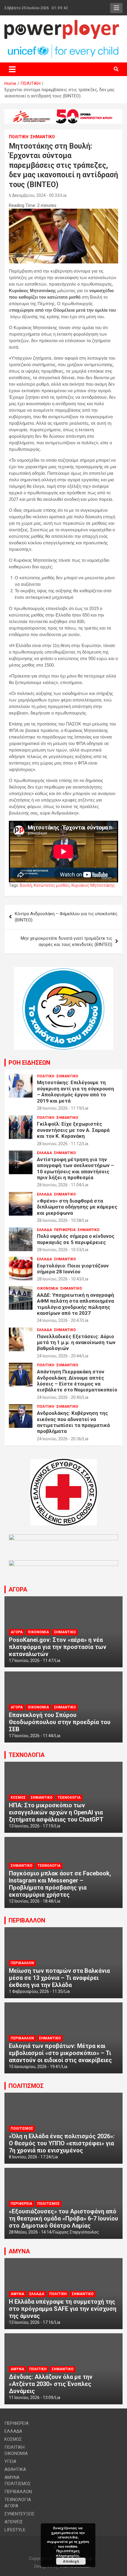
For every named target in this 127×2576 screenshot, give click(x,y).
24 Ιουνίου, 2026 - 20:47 (59, 1320)
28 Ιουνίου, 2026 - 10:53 (59, 1250)
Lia (64, 195)
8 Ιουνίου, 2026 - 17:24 (30, 2157)
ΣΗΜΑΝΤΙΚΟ (43, 137)
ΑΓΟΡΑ (18, 1589)
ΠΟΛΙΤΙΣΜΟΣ (26, 2086)
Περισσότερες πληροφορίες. (68, 2553)
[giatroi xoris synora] (63, 112)
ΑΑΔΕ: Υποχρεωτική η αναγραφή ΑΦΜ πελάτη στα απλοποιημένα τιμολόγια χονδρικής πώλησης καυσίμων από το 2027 (75, 1304)
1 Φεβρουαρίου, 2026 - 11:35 (36, 1991)
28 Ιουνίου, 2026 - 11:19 (59, 1108)
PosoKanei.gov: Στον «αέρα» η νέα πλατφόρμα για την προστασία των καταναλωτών (58, 1647)
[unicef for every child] (63, 47)
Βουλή (26, 885)
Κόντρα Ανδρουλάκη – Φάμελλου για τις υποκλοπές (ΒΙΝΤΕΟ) (66, 917)
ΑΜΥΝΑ (19, 2251)
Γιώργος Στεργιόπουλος (76, 2232)
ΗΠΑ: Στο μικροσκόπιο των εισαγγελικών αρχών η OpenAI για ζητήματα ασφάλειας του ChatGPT (56, 1812)
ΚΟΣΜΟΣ (18, 1798)
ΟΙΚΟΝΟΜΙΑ (48, 1288)
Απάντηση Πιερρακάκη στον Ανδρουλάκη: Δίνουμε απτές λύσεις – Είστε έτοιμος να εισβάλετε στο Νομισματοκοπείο (77, 1381)
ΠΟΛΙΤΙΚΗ (19, 137)
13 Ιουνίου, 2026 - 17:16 (31, 2322)
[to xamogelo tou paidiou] (63, 970)
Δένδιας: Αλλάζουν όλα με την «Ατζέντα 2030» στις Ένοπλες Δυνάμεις (51, 2384)
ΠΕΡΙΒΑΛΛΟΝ (27, 1920)
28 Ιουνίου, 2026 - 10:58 (59, 1220)
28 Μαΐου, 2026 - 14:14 (30, 2232)
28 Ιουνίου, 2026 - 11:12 (59, 1144)
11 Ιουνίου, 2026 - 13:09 (31, 2398)
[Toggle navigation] (12, 69)
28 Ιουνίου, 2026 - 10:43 (59, 1279)
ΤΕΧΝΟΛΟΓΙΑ (27, 1755)
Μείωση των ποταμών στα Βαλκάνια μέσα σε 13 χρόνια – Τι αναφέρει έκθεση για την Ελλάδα (59, 1978)
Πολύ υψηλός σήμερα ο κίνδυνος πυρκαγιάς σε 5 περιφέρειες (76, 1239)
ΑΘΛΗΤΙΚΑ (15, 2469)
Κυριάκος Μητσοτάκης (93, 885)
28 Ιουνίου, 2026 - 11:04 (59, 1185)
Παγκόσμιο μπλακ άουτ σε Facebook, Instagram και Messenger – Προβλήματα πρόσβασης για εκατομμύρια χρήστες (60, 1884)
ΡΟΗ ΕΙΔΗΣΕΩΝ (29, 1063)
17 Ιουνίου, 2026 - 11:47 (31, 1661)
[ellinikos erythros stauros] (64, 1462)
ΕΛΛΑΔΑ (44, 1153)
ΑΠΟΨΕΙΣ (14, 2522)
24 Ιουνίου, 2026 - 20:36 (59, 1439)
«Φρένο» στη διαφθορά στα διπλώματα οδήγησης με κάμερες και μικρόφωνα (77, 1207)
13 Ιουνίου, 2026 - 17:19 (31, 1826)
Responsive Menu (116, 8)
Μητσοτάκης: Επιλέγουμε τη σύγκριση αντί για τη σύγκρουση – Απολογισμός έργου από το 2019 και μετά (75, 1091)
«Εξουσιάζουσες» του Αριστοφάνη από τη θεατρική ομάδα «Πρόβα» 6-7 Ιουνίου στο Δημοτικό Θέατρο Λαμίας (63, 2218)
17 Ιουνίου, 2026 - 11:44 (31, 1736)
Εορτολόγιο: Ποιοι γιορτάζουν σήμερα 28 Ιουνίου (73, 1269)
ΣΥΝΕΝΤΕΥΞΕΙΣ (19, 2514)
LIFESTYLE (15, 2530)
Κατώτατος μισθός (52, 885)
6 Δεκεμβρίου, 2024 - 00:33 (34, 195)
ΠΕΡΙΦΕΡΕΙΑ (65, 1230)
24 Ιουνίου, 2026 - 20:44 (59, 1356)
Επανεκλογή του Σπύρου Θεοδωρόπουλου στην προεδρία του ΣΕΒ (60, 1722)
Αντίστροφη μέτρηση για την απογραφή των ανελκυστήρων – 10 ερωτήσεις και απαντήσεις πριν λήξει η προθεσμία (75, 1168)
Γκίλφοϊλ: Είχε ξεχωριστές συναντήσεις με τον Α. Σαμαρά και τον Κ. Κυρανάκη (73, 1130)
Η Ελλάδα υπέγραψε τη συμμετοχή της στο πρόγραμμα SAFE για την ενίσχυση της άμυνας (63, 2309)
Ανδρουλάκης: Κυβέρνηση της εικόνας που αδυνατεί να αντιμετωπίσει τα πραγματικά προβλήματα (73, 1422)
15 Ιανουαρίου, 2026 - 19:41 (35, 2067)
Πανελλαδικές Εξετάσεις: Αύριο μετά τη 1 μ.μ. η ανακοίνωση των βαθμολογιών (76, 1342)
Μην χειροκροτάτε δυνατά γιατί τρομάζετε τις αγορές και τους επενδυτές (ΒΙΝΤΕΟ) (66, 941)
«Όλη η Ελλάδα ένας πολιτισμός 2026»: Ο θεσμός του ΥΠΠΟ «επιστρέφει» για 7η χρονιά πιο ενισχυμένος (62, 2143)
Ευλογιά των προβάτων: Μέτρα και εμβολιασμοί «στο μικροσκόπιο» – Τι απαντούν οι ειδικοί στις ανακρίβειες (60, 2053)
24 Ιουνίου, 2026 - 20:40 (59, 1397)
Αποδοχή (71, 2561)
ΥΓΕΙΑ (10, 2461)
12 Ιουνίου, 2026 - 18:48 (31, 1901)
